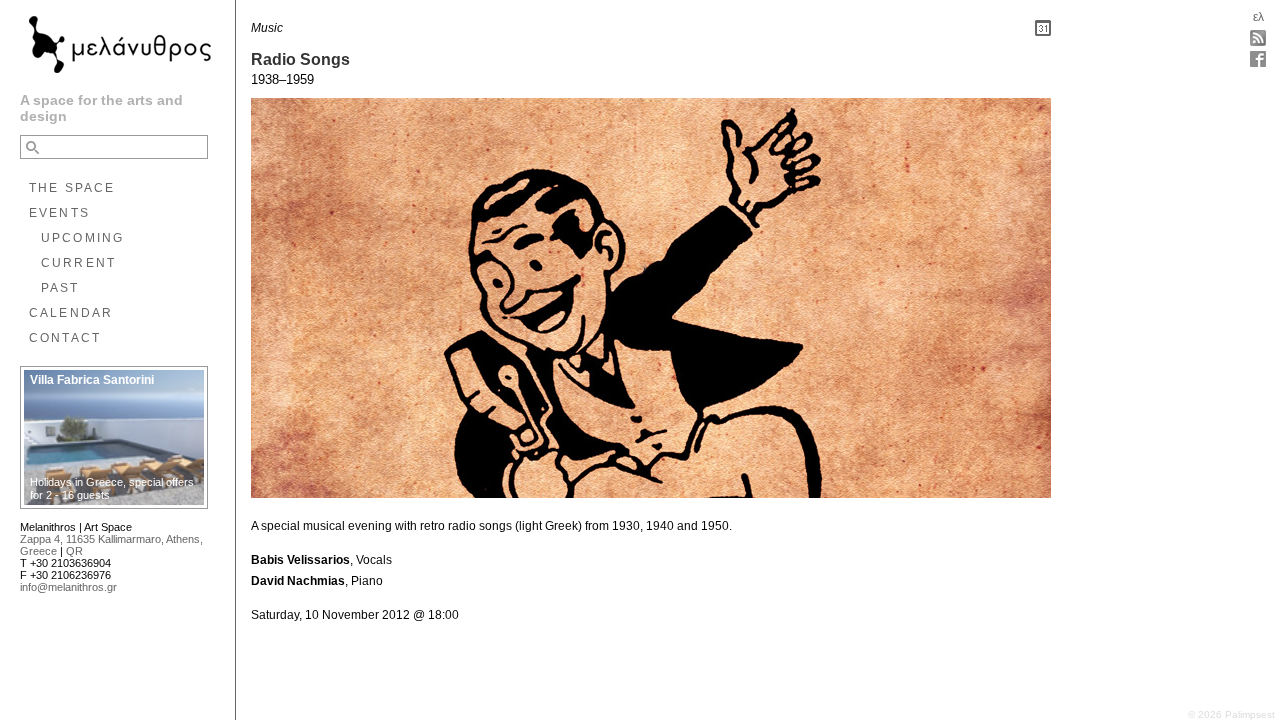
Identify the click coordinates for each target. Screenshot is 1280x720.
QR (74, 551)
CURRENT (78, 263)
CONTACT (65, 338)
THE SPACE (72, 188)
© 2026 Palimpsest (1231, 714)
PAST (60, 288)
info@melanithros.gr (68, 587)
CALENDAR (71, 313)
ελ (1258, 17)
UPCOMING (82, 238)
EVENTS (59, 213)
